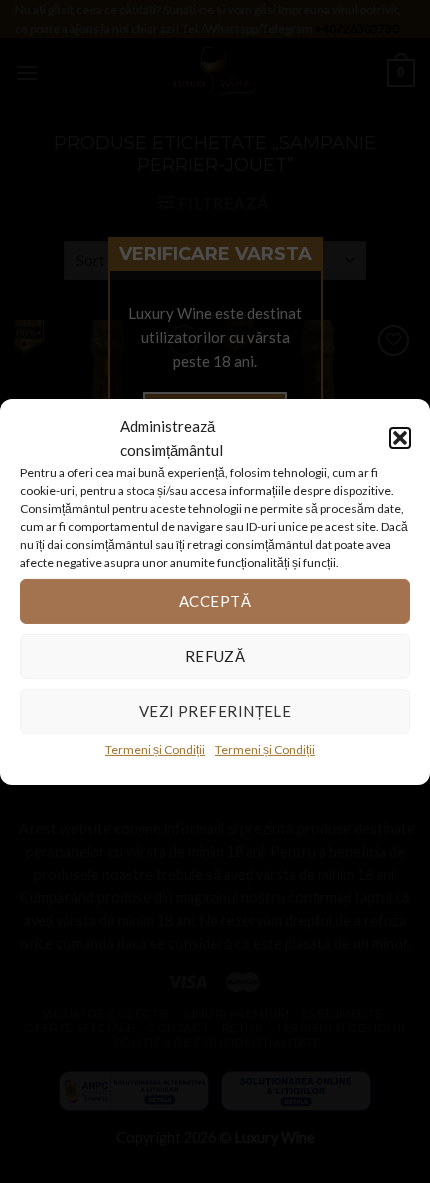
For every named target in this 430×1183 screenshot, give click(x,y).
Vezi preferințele (215, 711)
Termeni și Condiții (155, 748)
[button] (400, 437)
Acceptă (215, 601)
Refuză (215, 656)
